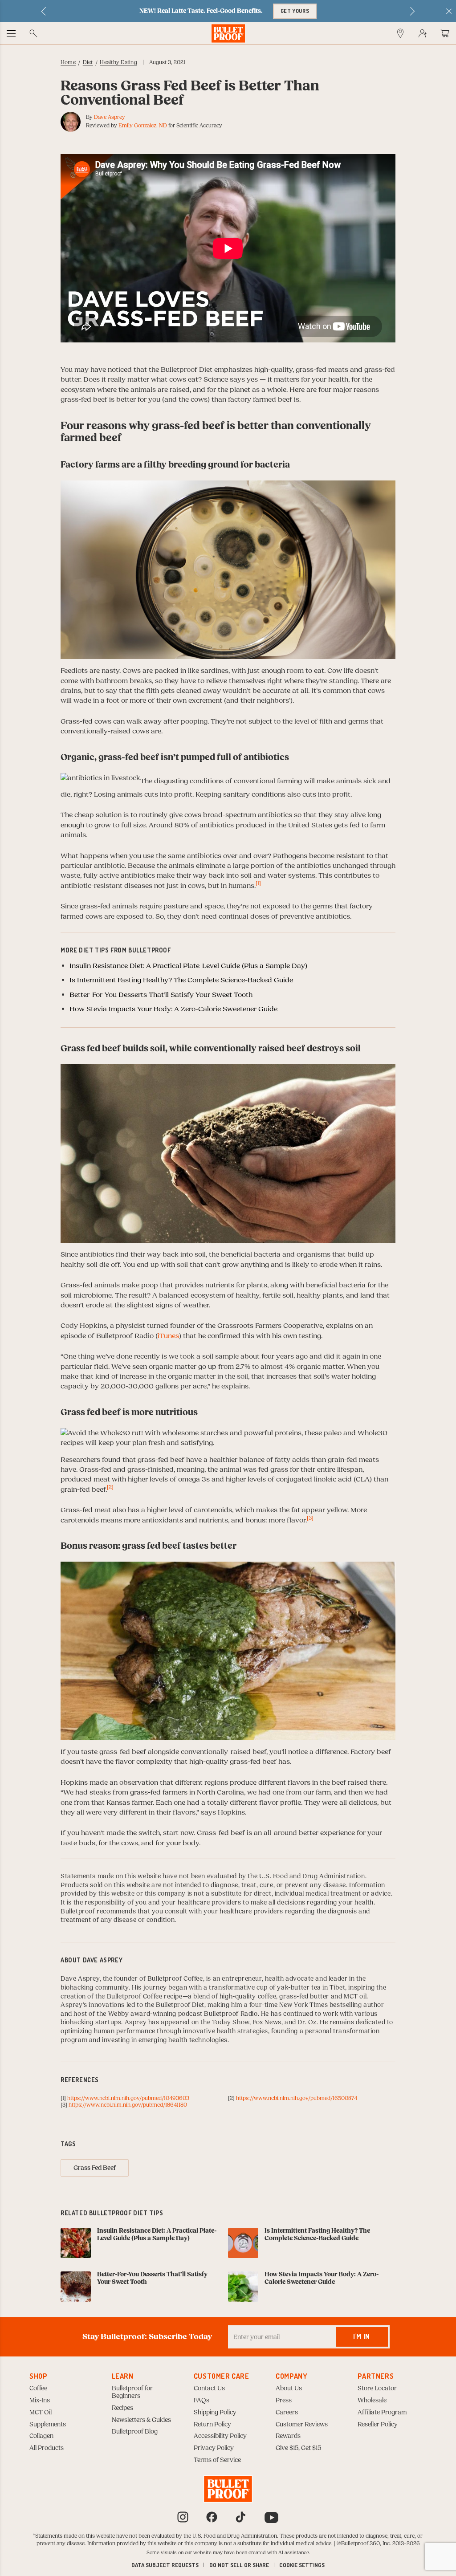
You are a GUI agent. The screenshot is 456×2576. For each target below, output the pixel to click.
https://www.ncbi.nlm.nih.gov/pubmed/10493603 (128, 2098)
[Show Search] (33, 33)
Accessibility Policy (220, 2436)
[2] (110, 1487)
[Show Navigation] (11, 33)
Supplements (48, 2425)
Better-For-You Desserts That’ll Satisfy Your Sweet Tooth (161, 995)
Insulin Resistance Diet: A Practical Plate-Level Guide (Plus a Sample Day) (188, 966)
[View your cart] (445, 33)
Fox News (267, 2023)
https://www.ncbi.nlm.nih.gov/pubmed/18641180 (128, 2105)
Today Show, (232, 2023)
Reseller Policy (378, 2425)
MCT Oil (41, 2413)
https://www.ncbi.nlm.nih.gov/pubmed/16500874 (297, 2098)
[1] (258, 883)
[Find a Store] (400, 33)
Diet (88, 62)
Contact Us (209, 2389)
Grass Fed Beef (95, 2168)
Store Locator (377, 2389)
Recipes (122, 2408)
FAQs (202, 2401)
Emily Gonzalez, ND (143, 126)
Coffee (38, 2389)
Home (68, 62)
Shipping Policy (215, 2413)
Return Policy (212, 2425)
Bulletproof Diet (180, 2005)
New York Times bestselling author (332, 2005)
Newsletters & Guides (141, 2420)
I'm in (362, 2336)
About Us (289, 2389)
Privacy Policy (214, 2448)
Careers (287, 2413)
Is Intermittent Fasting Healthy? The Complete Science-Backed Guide (181, 980)
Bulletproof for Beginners (132, 2392)
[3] (310, 1518)
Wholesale (372, 2401)
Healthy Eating (118, 62)
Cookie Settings (302, 2565)
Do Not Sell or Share (239, 2565)
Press (284, 2401)
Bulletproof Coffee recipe (145, 1997)
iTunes (168, 1336)
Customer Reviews (302, 2425)
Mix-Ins (40, 2401)
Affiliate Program (382, 2413)
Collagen (41, 2436)
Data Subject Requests (165, 2565)
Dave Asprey (110, 117)
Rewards (288, 2436)
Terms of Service (217, 2460)
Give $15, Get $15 (298, 2448)
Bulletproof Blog (135, 2432)
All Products (47, 2448)
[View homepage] (228, 33)
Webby (119, 2014)
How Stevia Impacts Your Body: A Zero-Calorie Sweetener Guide (173, 1009)
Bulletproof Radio (231, 2014)
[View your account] (423, 33)
